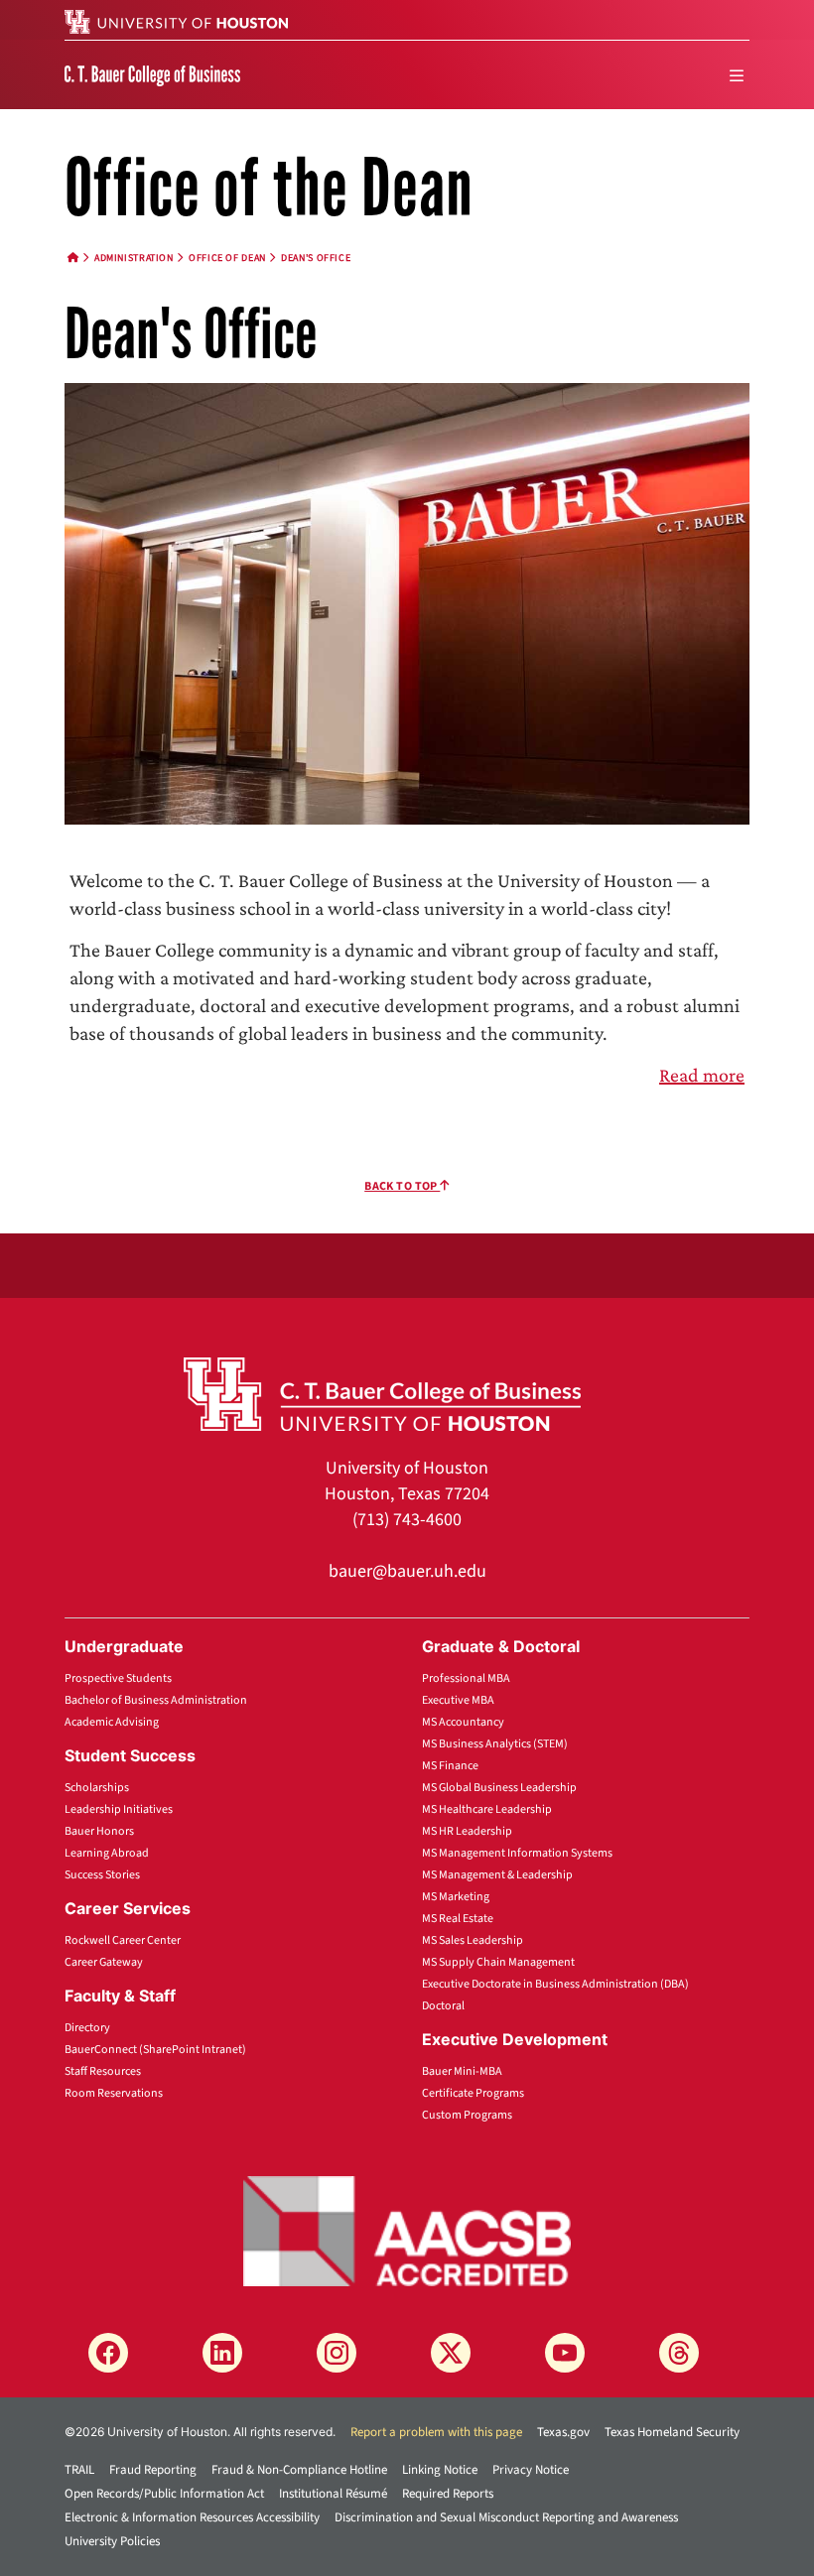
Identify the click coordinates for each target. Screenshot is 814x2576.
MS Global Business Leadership (499, 1788)
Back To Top (402, 1186)
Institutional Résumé (333, 2494)
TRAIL (79, 2470)
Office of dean (227, 258)
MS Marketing (456, 1897)
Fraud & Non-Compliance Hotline (299, 2470)
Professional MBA (466, 1678)
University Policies (112, 2541)
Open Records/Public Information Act (164, 2494)
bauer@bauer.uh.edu (407, 1571)
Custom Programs (467, 2115)
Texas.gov (563, 2432)
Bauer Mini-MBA (462, 2071)
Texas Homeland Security (672, 2432)
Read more (702, 1075)
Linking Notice (440, 2470)
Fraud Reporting (153, 2470)
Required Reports (448, 2494)
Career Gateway (104, 1962)
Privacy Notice (531, 2470)
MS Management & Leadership (497, 1875)
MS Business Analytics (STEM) (495, 1744)
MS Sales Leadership (473, 1940)
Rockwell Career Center (123, 1940)
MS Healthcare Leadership (487, 1809)
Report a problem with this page (436, 2432)
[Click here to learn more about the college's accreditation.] (407, 2230)
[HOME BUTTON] (73, 258)
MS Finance (450, 1766)
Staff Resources (103, 2071)
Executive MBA (458, 1700)
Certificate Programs (473, 2093)
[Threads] (679, 2353)
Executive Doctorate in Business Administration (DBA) (555, 1984)
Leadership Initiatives (119, 1809)
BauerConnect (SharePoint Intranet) (155, 2050)
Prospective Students (118, 1678)
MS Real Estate (458, 1919)
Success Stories (102, 1875)
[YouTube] (565, 2353)
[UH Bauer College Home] (152, 74)
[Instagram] (337, 2353)
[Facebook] (108, 2353)
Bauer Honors (99, 1831)
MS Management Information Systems (517, 1853)
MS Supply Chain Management (498, 1962)
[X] (451, 2353)
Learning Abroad (107, 1853)
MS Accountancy (463, 1722)
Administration (134, 258)
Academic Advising (112, 1722)
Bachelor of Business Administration (156, 1700)
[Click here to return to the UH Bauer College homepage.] (382, 1393)
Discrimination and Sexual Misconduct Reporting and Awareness (506, 2517)
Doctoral (443, 2006)
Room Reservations (114, 2093)
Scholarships (97, 1788)
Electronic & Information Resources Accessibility (192, 2517)
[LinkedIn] (222, 2353)
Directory (87, 2028)
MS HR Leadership (467, 1831)
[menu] (737, 75)
